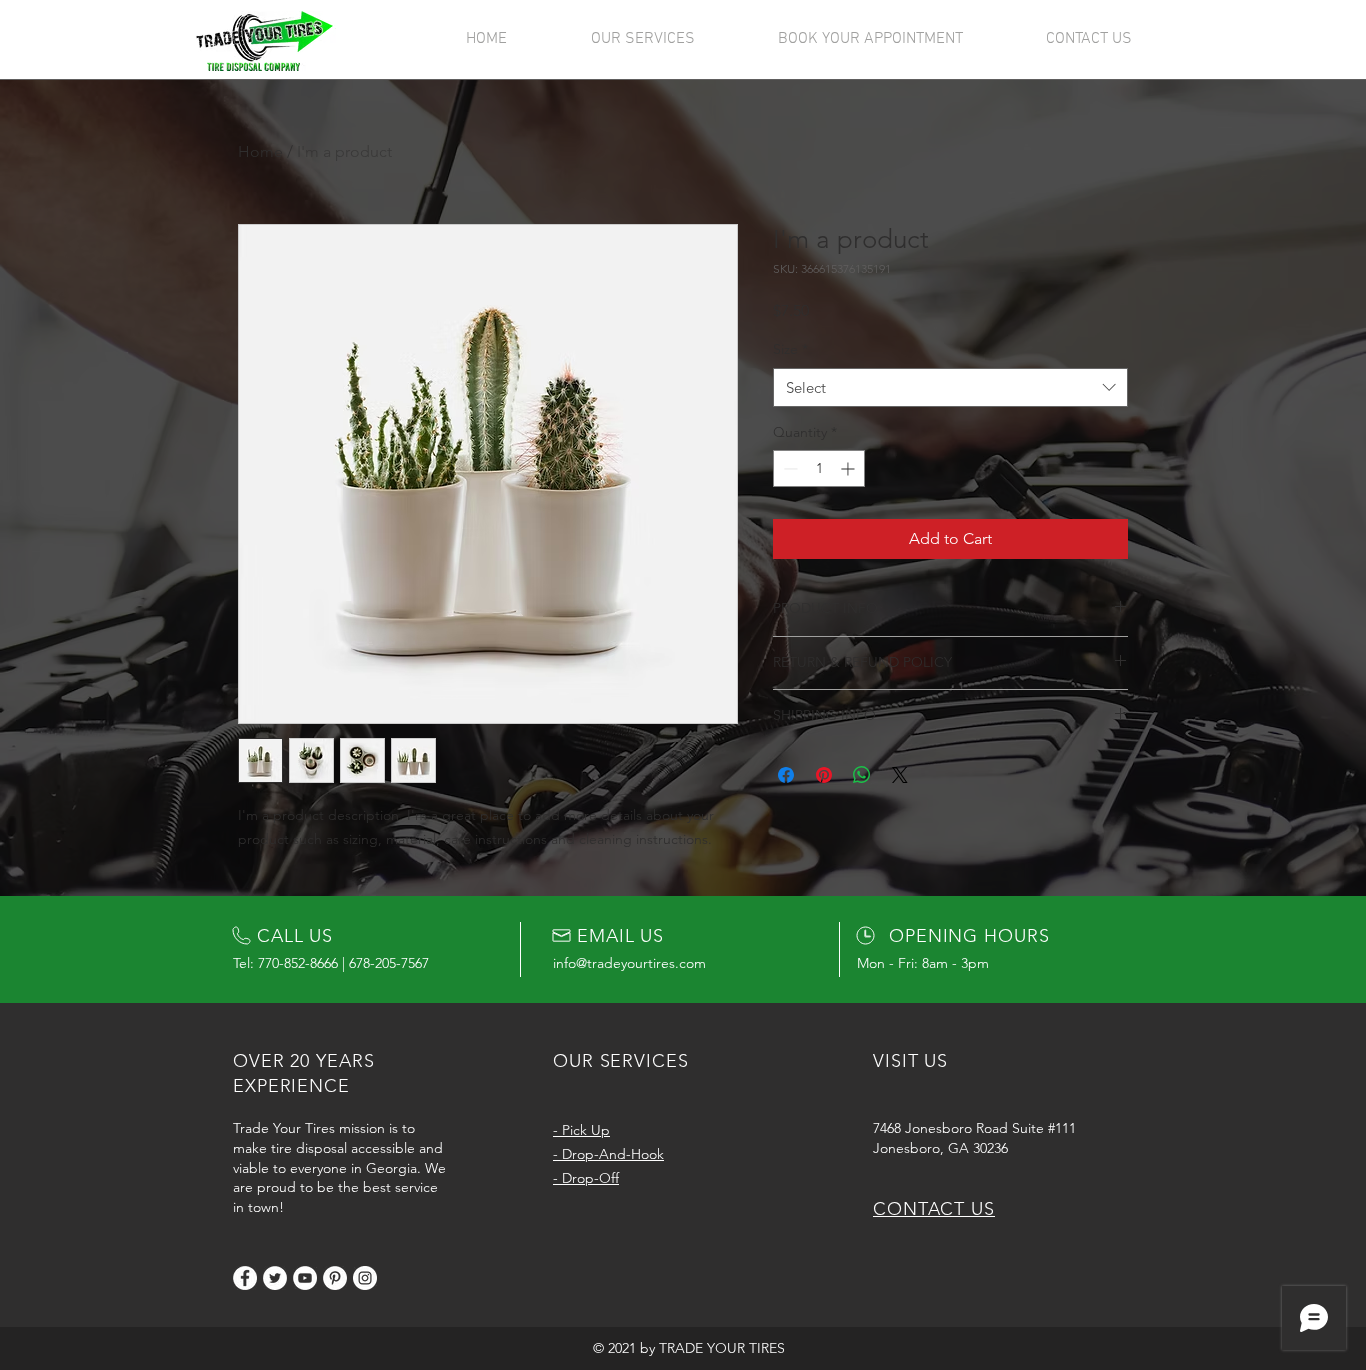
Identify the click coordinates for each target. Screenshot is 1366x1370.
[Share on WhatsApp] (862, 775)
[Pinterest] (335, 1278)
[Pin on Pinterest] (824, 775)
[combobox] (950, 387)
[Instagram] (365, 1278)
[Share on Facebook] (786, 775)
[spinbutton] (819, 468)
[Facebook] (245, 1278)
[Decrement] (788, 468)
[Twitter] (275, 1278)
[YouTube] (305, 1278)
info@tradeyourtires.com (629, 963)
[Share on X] (900, 775)
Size (790, 349)
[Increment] (849, 468)
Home (260, 151)
